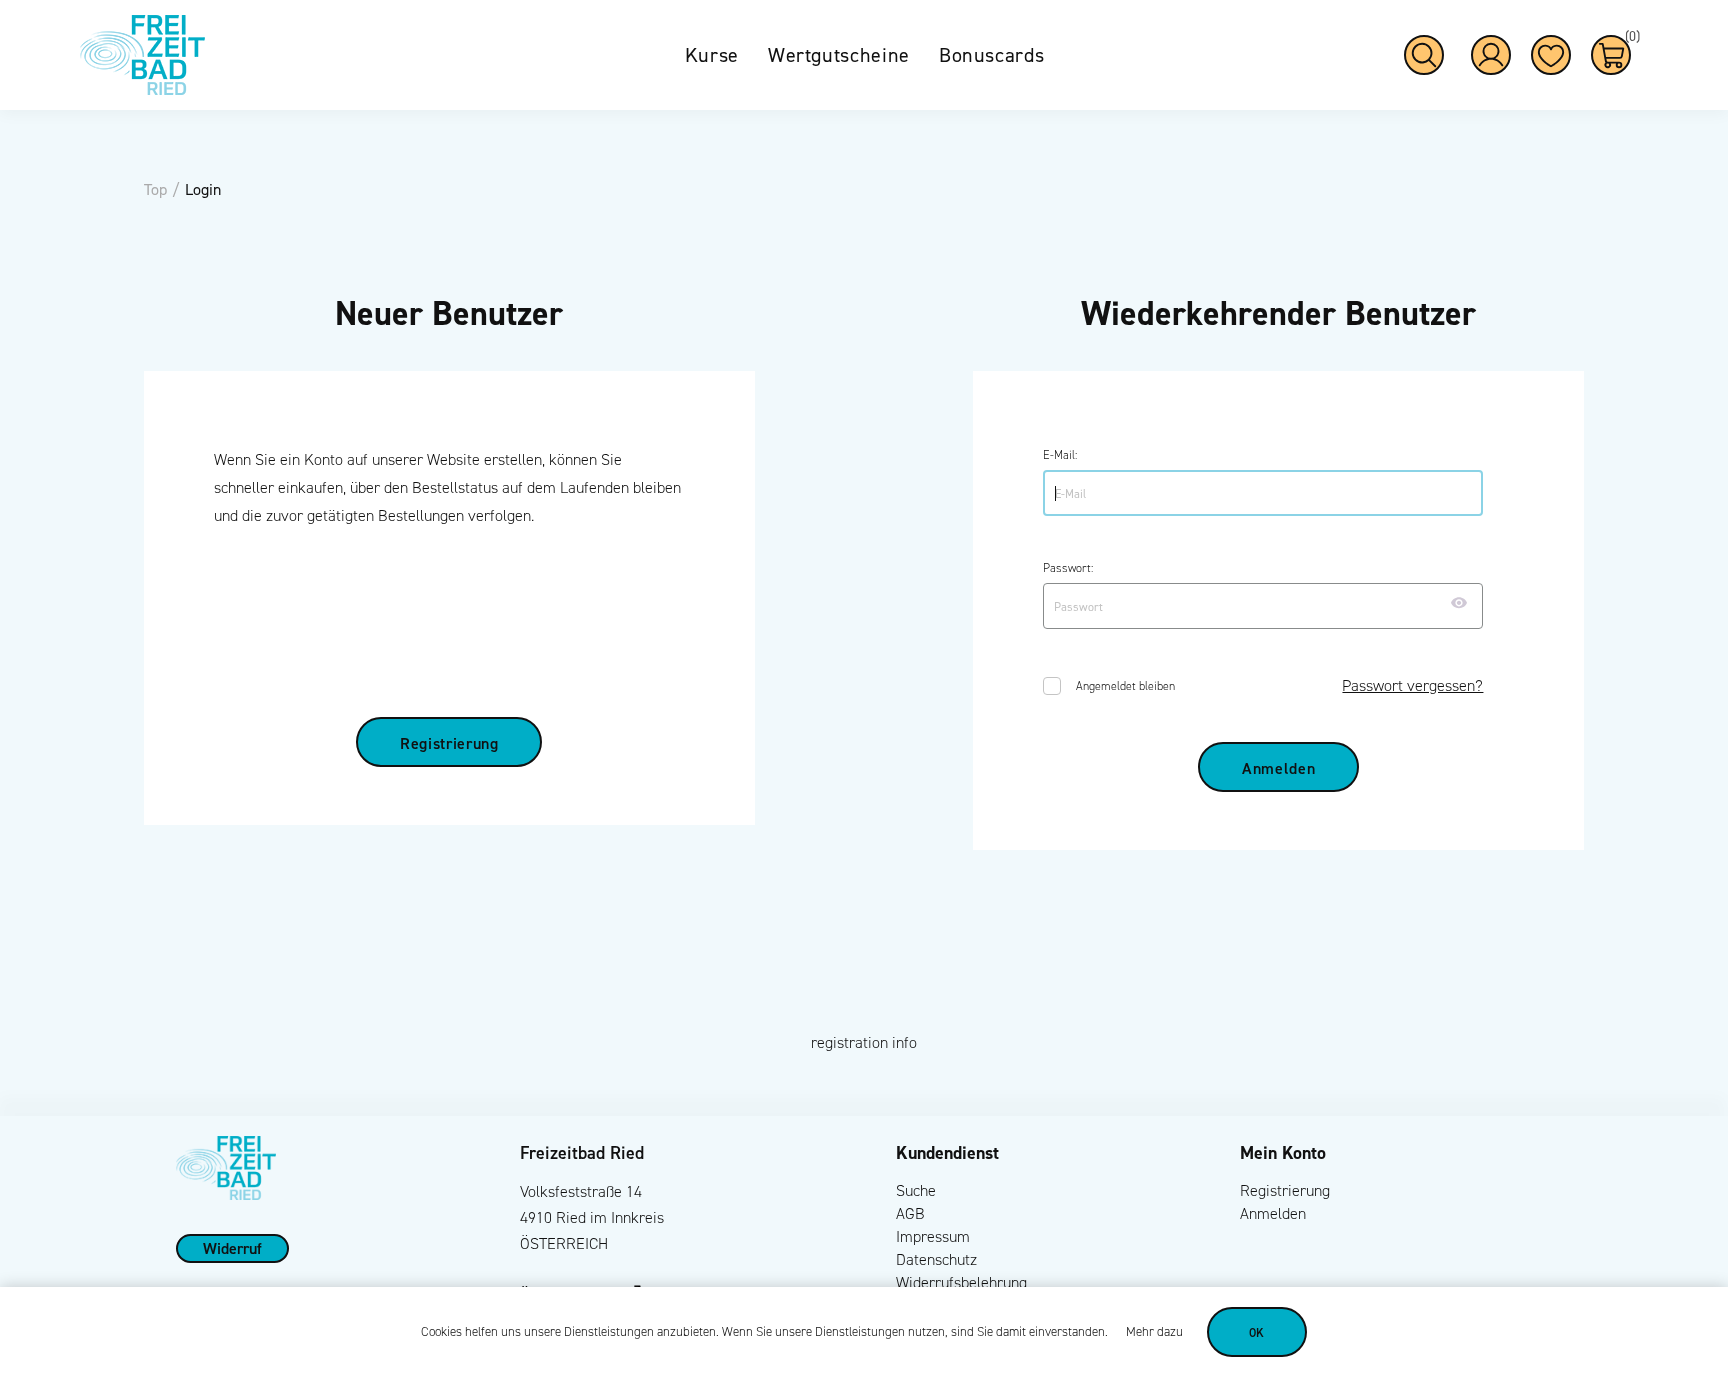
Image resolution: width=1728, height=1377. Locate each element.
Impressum (933, 1236)
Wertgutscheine (839, 55)
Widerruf (232, 1248)
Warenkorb (1628, 39)
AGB (910, 1213)
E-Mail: (1060, 455)
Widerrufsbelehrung (961, 1282)
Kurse (712, 55)
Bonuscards (991, 55)
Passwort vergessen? (1412, 685)
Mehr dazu (1154, 1332)
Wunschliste (1551, 55)
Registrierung (1285, 1190)
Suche (916, 1190)
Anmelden (1273, 1213)
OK (1257, 1332)
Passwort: (1068, 568)
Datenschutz (936, 1259)
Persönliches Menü (1491, 55)
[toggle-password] (1459, 603)
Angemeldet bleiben (1125, 686)
